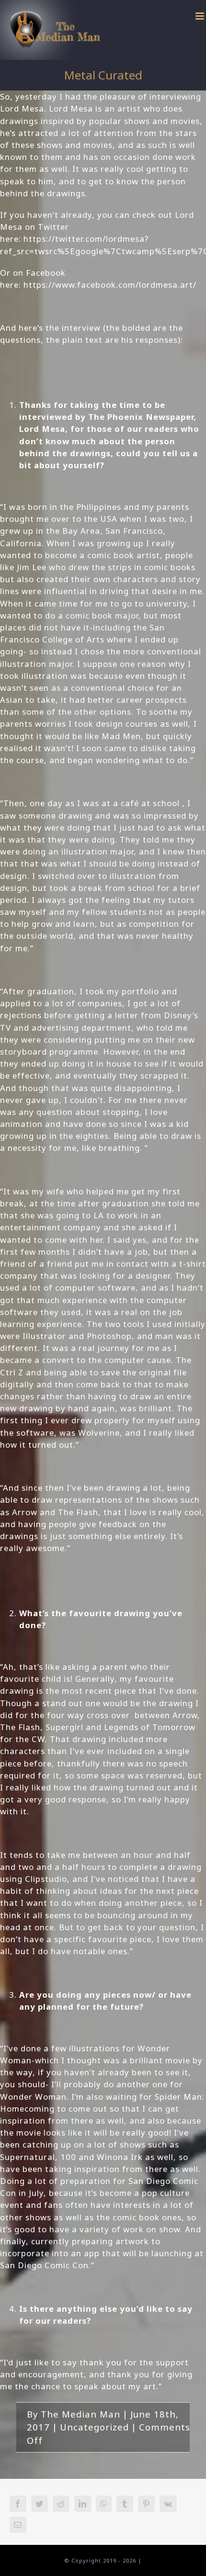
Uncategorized (94, 2427)
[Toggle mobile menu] (201, 16)
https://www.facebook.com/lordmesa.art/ (110, 285)
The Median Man (80, 2414)
